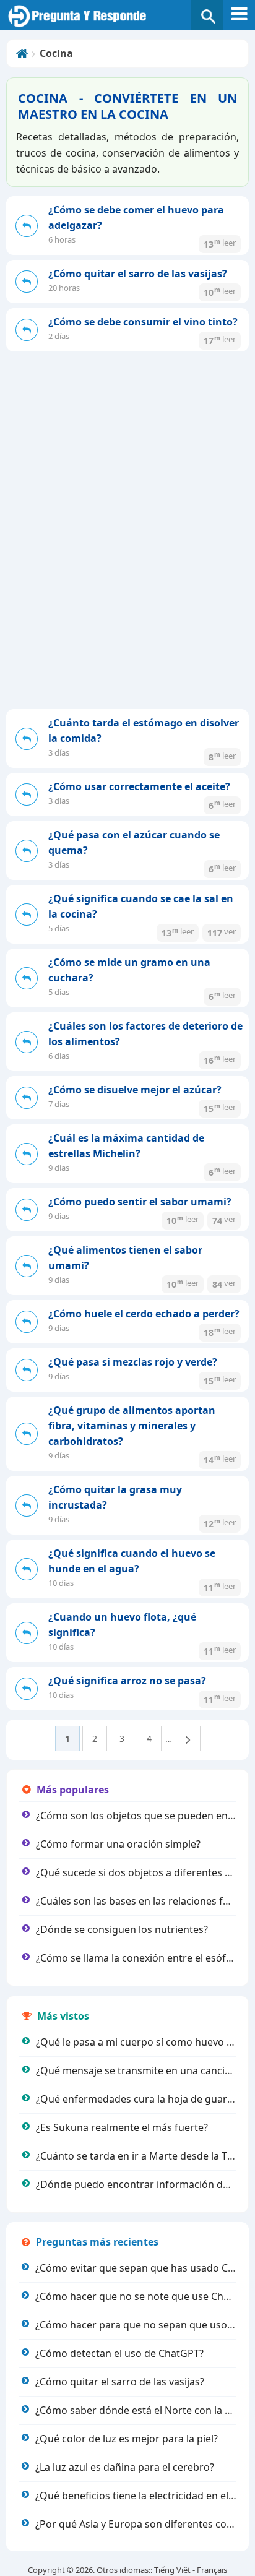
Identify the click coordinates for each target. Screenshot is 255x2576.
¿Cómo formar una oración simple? (118, 1844)
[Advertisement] (127, 575)
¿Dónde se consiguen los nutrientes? (122, 1929)
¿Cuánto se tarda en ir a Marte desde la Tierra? (145, 2156)
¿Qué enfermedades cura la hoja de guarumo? (145, 2099)
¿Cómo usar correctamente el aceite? (139, 786)
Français (212, 2570)
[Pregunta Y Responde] (127, 16)
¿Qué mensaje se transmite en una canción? (139, 2070)
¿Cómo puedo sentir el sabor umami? (140, 1202)
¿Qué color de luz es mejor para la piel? (127, 2439)
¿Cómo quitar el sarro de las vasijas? (138, 274)
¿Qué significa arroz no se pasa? (127, 1681)
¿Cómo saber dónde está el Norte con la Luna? (144, 2410)
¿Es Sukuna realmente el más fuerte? (122, 2127)
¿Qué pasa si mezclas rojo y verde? (133, 1362)
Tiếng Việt (172, 2570)
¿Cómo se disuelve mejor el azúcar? (135, 1090)
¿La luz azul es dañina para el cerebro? (125, 2467)
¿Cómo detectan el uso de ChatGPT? (119, 2353)
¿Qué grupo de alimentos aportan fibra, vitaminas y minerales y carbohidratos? (132, 1426)
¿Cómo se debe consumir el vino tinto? (143, 322)
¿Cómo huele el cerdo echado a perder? (144, 1314)
